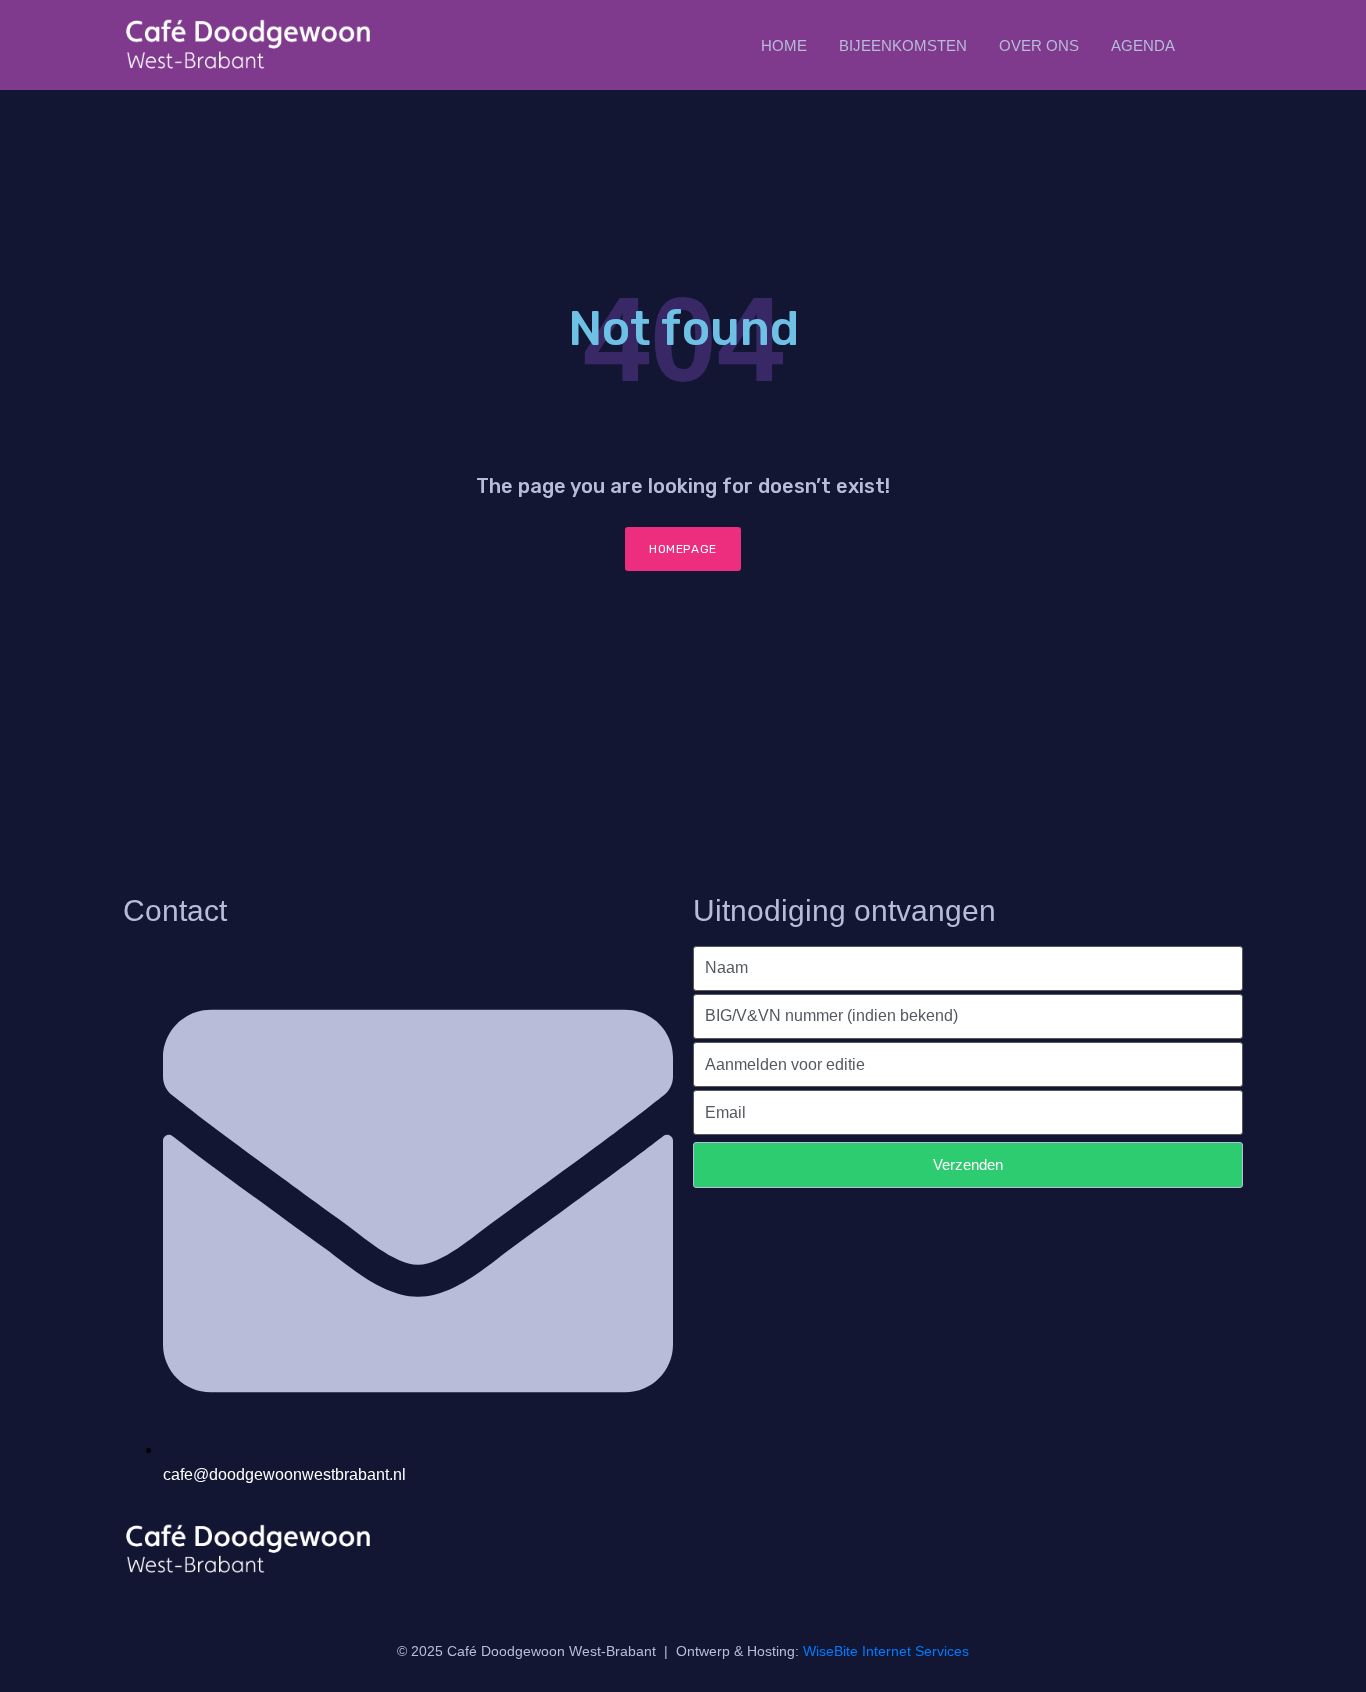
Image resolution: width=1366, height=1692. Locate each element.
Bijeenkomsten (903, 45)
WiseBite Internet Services (886, 1651)
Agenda (1143, 45)
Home (784, 45)
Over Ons (1039, 45)
